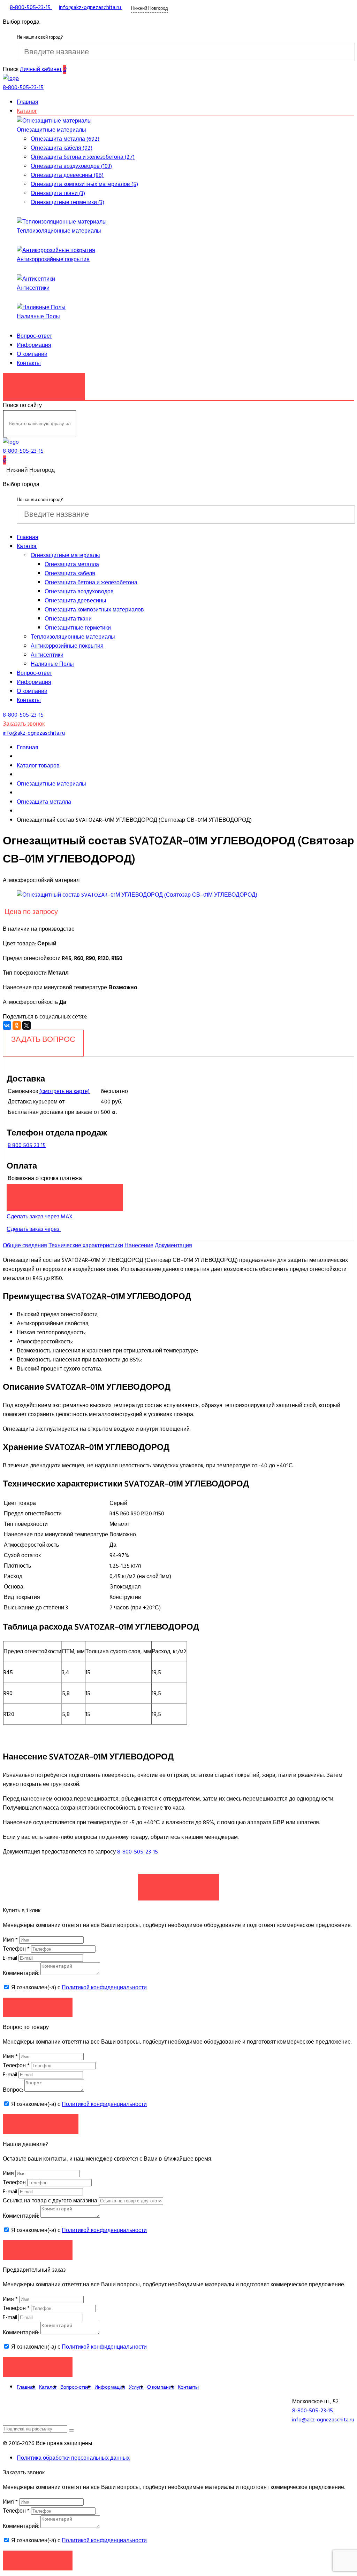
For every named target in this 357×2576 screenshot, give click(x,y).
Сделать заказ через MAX (40, 1217)
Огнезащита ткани (68, 619)
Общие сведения (25, 1246)
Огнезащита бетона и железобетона (91, 583)
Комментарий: (21, 1973)
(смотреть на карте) (64, 1091)
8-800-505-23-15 (138, 1852)
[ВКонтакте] (7, 1025)
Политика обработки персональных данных (73, 2458)
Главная (28, 102)
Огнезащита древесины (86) (67, 175)
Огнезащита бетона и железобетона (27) (83, 157)
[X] (26, 1025)
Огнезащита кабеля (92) (62, 148)
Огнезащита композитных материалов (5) (84, 184)
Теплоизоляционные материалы (59, 231)
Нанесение (139, 1246)
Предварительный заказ (65, 1194)
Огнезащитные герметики (78, 628)
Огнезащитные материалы (51, 130)
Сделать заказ (178, 1883)
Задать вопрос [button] (41, 2124)
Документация (173, 1246)
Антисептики (33, 288)
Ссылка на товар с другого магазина (51, 2201)
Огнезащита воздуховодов (79, 592)
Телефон (16, 1949)
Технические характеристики (86, 1246)
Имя (10, 1940)
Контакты (29, 363)
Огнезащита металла (72, 564)
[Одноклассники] (17, 1025)
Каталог (27, 111)
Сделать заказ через (34, 1229)
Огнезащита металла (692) (65, 139)
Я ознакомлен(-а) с (78, 1988)
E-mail (11, 1958)
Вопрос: (13, 2090)
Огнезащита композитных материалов (94, 610)
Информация (34, 345)
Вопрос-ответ (34, 336)
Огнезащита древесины (75, 601)
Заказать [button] (38, 2007)
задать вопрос (43, 1039)
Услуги (136, 2387)
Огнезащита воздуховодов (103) (71, 166)
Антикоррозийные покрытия (53, 259)
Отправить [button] (38, 2250)
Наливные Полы (38, 317)
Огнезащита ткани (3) (58, 193)
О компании (32, 354)
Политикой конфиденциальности (104, 1988)
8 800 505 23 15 (27, 1145)
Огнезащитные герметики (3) (67, 202)
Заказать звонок (44, 383)
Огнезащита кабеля (70, 573)
